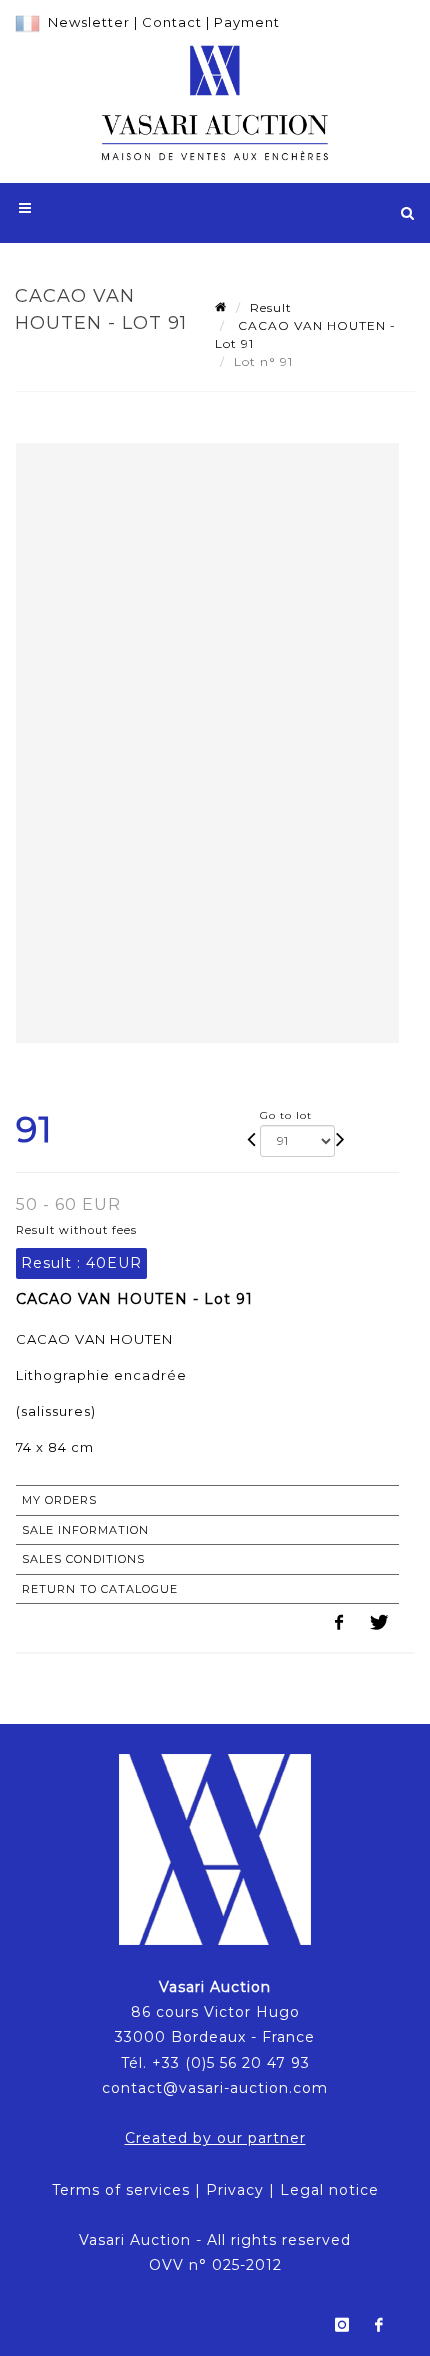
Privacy (235, 2190)
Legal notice (329, 2190)
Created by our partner (215, 2138)
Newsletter (89, 22)
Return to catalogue (100, 1589)
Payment (247, 22)
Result (271, 307)
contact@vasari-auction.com (215, 2088)
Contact (172, 22)
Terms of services (121, 2190)
